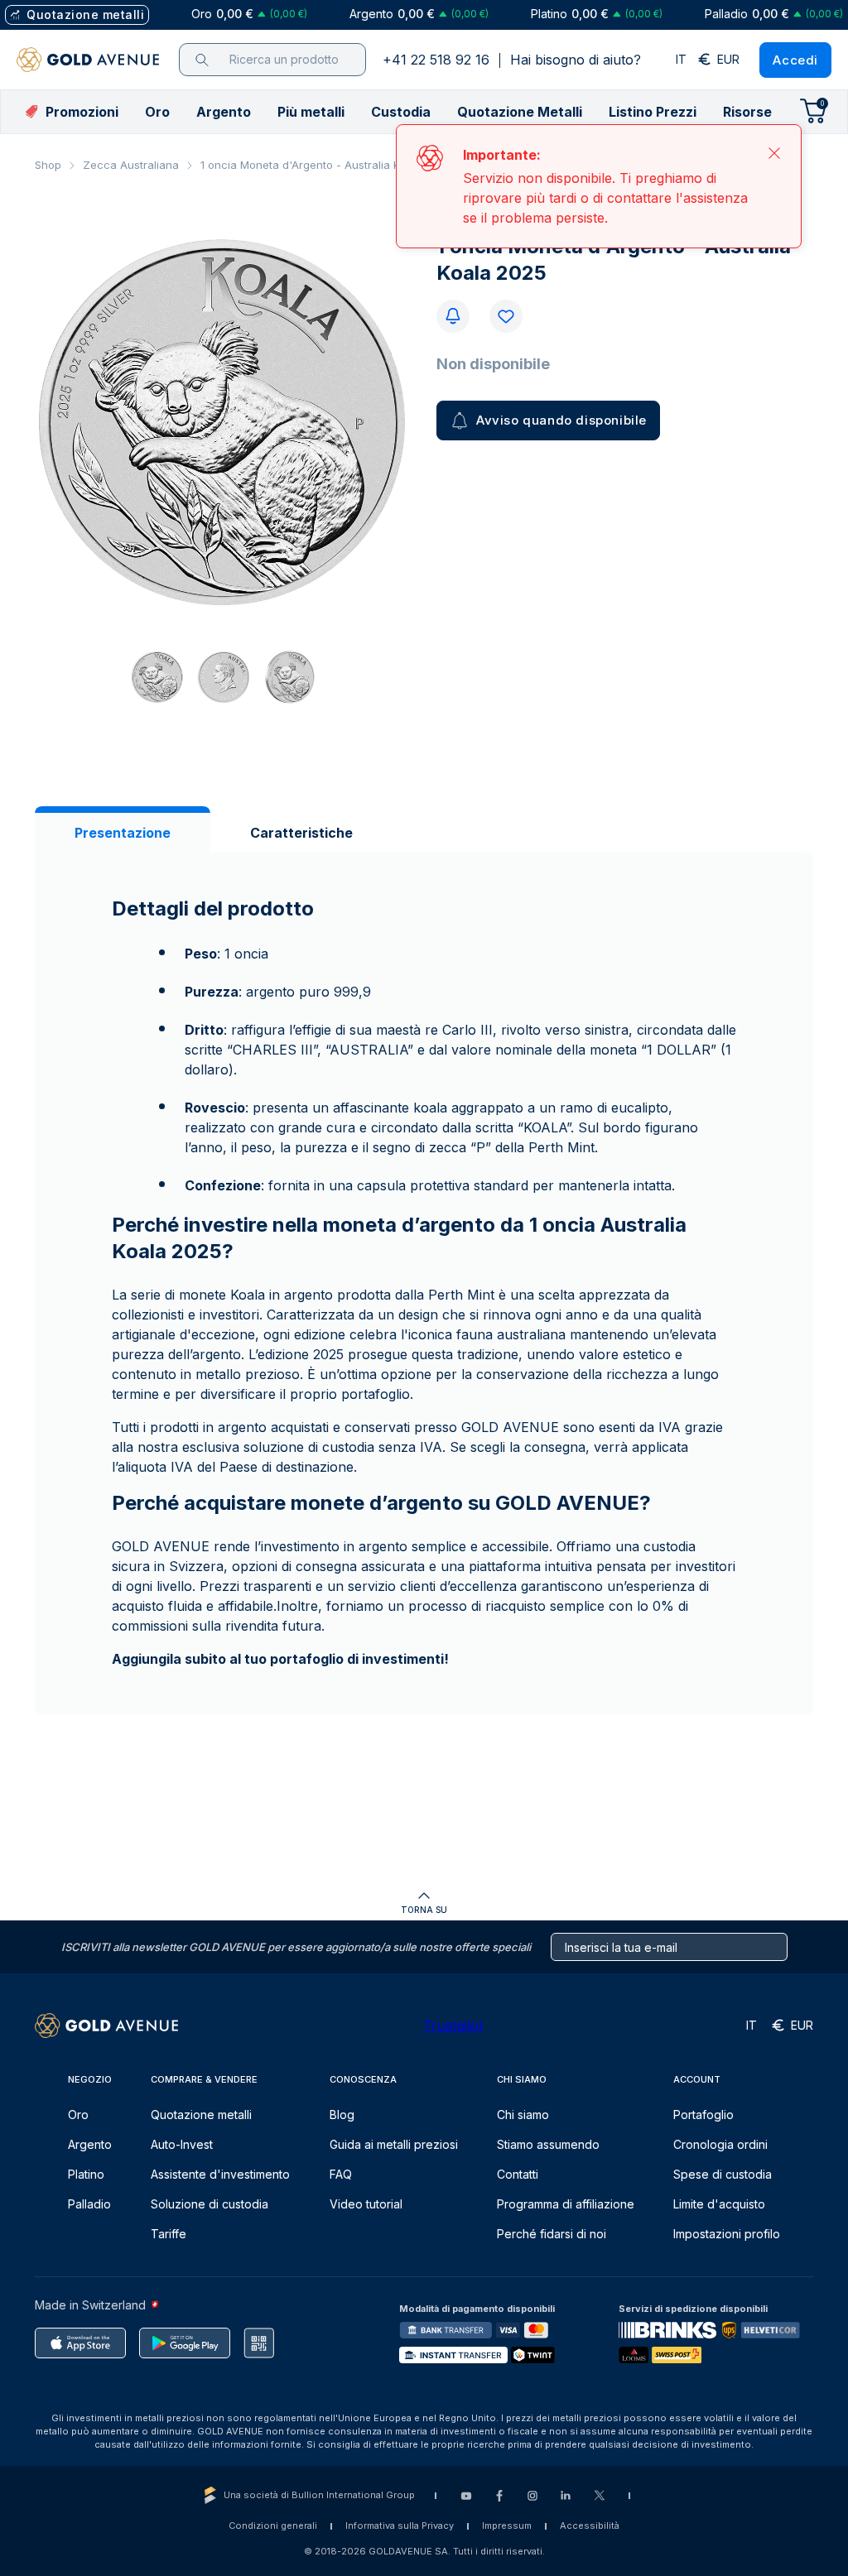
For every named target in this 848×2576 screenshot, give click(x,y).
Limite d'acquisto (719, 2204)
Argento (90, 2144)
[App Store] (80, 2343)
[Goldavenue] (88, 60)
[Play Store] (185, 2343)
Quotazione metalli (201, 2115)
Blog (342, 2115)
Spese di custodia (723, 2174)
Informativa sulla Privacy (400, 2526)
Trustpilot (453, 2026)
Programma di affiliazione (566, 2204)
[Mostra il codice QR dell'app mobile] (259, 2343)
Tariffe (169, 2234)
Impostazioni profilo (727, 2234)
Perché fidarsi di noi (552, 2234)
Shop (48, 165)
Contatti (518, 2174)
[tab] (123, 833)
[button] (157, 112)
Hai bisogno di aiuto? (576, 60)
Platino (86, 2174)
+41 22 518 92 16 (436, 60)
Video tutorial (366, 2204)
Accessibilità (590, 2526)
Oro (78, 2115)
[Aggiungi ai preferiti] (506, 316)
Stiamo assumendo (548, 2144)
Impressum (507, 2526)
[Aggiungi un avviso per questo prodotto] (453, 316)
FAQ (341, 2174)
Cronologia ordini (720, 2144)
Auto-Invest (182, 2144)
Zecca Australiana (131, 165)
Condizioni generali (273, 2526)
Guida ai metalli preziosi (394, 2144)
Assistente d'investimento (220, 2174)
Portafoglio (703, 2115)
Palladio (89, 2204)
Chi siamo (523, 2115)
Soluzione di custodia (210, 2204)
